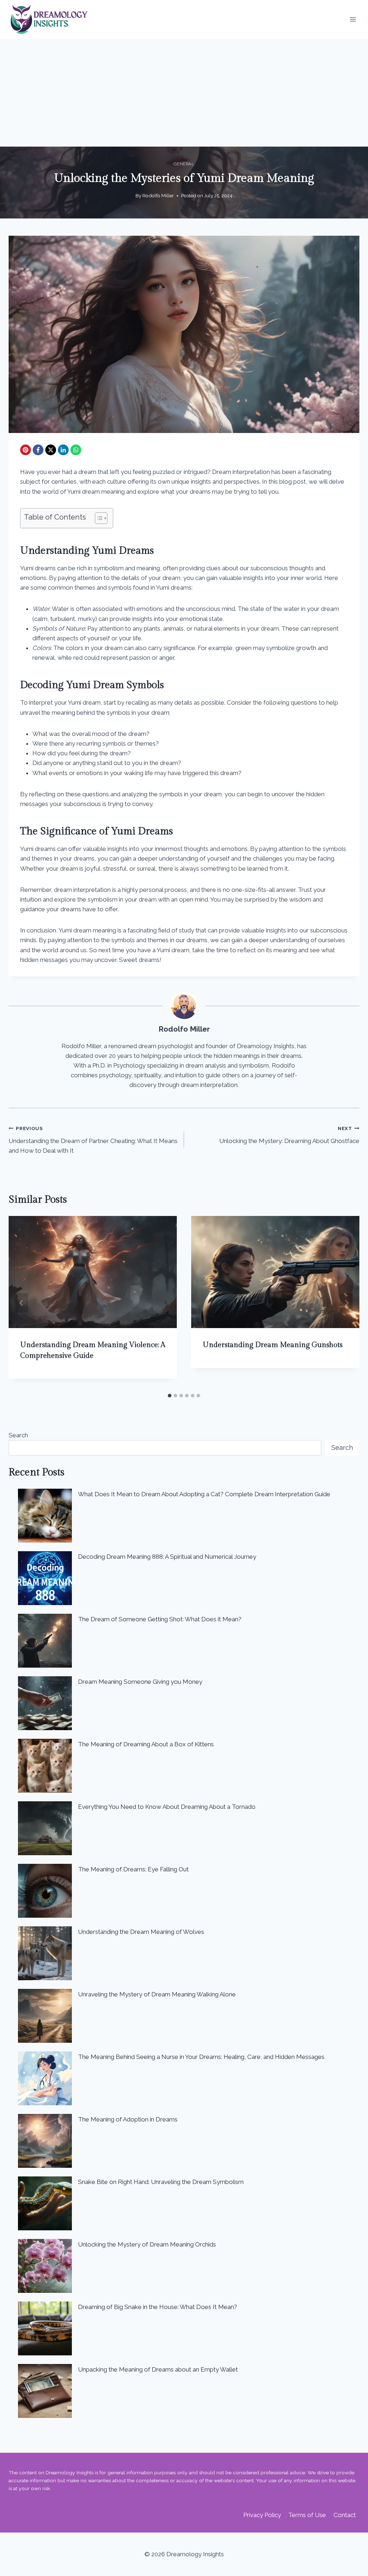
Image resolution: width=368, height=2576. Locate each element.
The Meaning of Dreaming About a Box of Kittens (146, 1744)
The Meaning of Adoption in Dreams (128, 2119)
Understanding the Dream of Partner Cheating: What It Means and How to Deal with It (93, 1140)
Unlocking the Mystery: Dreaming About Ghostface (289, 1135)
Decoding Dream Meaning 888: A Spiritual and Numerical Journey (167, 1557)
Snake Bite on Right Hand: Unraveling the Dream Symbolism (161, 2182)
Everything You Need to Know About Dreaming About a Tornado (167, 1807)
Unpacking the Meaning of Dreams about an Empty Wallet (158, 2369)
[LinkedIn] (63, 450)
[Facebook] (38, 450)
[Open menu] (353, 20)
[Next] (346, 1303)
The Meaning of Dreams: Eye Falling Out (133, 1869)
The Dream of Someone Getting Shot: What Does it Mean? (160, 1619)
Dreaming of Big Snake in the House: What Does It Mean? (158, 2307)
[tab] (170, 1396)
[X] (51, 450)
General (184, 164)
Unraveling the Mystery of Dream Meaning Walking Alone (157, 1994)
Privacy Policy (262, 2515)
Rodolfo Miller (158, 195)
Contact (345, 2515)
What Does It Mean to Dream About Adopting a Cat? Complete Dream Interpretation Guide (204, 1494)
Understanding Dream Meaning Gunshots (273, 1345)
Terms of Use (307, 2515)
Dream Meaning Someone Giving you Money (140, 1682)
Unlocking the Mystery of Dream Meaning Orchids (147, 2244)
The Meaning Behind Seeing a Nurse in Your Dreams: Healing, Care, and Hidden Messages (201, 2057)
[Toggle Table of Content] (98, 518)
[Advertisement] (184, 93)
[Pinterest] (26, 450)
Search (18, 1435)
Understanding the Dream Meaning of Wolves (141, 1932)
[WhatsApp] (76, 450)
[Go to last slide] (22, 1303)
